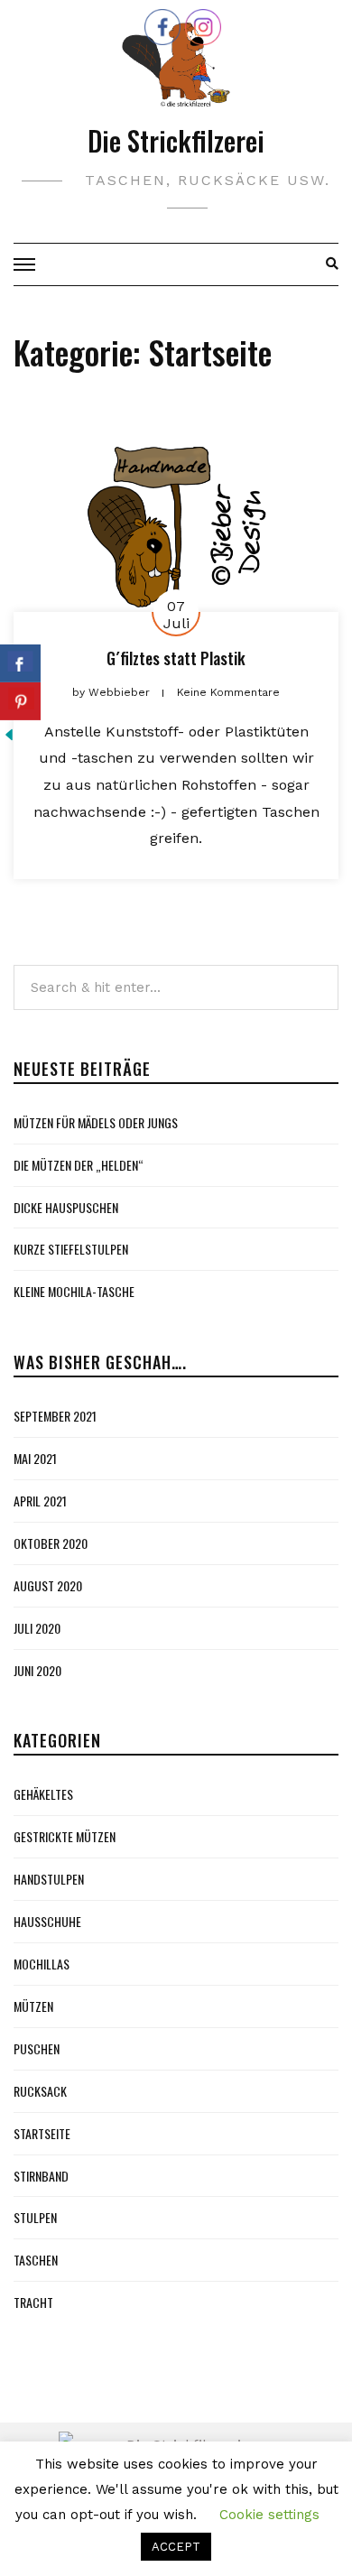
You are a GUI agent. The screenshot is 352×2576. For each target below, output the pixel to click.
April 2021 (40, 1501)
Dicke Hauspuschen (66, 1207)
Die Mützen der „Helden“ (79, 1165)
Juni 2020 (37, 1670)
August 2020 (48, 1585)
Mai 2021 (35, 1458)
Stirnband (41, 2176)
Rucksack (40, 2091)
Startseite (42, 2133)
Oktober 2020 (51, 1543)
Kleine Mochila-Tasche (74, 1291)
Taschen (36, 2260)
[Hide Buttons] (9, 733)
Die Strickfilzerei (176, 140)
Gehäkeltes (43, 1794)
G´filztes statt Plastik (176, 658)
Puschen (37, 2048)
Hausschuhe (47, 1921)
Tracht (33, 2302)
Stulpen (35, 2217)
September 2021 (55, 1416)
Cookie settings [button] (269, 2515)
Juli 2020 (37, 1628)
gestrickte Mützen (65, 1836)
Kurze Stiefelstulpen (71, 1249)
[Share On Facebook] (20, 663)
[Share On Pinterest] (20, 701)
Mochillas (42, 1964)
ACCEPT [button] (176, 2547)
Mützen (33, 2006)
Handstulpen (49, 1879)
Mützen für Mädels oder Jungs (96, 1122)
